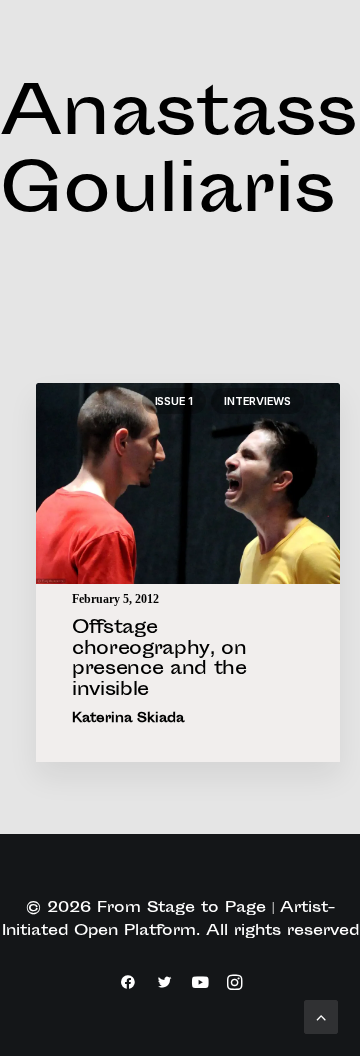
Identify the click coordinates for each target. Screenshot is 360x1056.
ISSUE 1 (174, 401)
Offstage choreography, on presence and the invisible (159, 659)
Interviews (257, 401)
